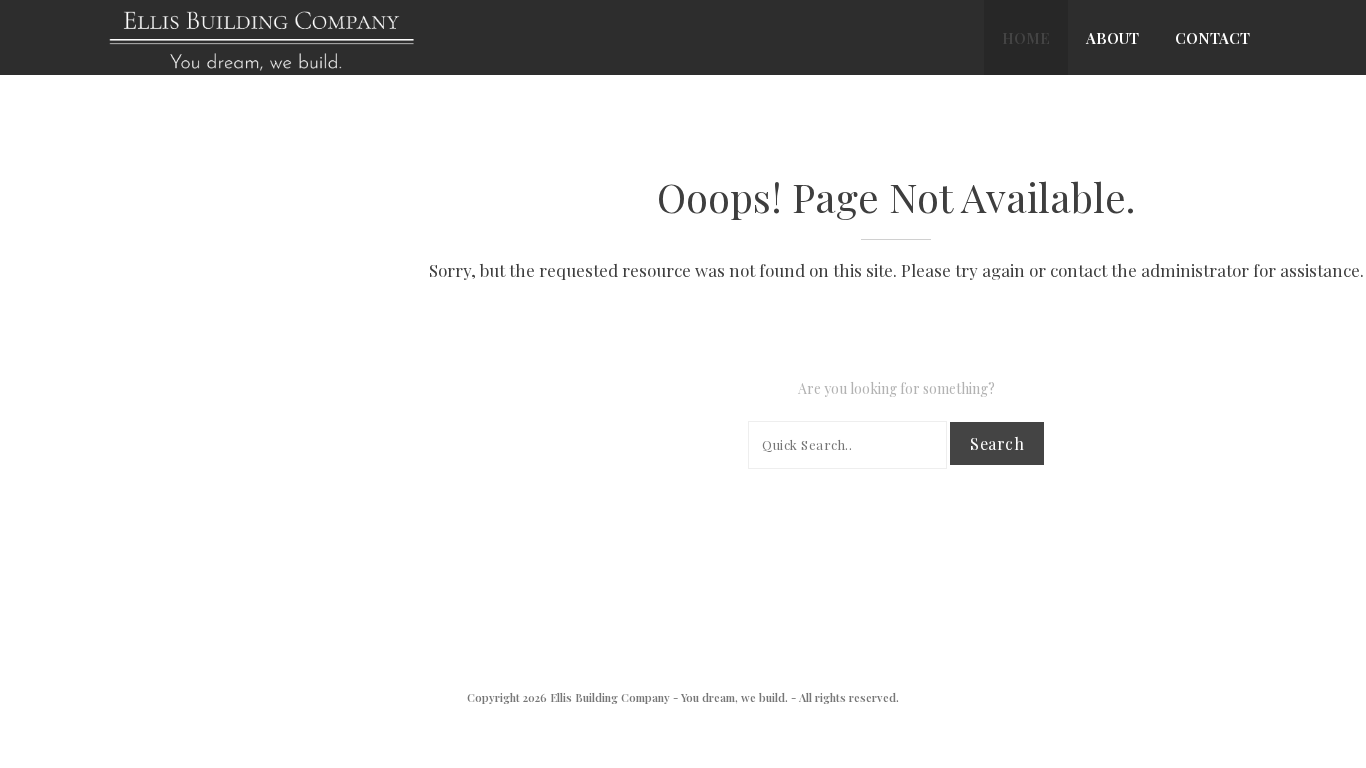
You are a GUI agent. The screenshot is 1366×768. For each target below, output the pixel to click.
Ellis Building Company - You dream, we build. (669, 697)
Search (997, 443)
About (1112, 38)
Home (1026, 38)
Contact (1212, 38)
